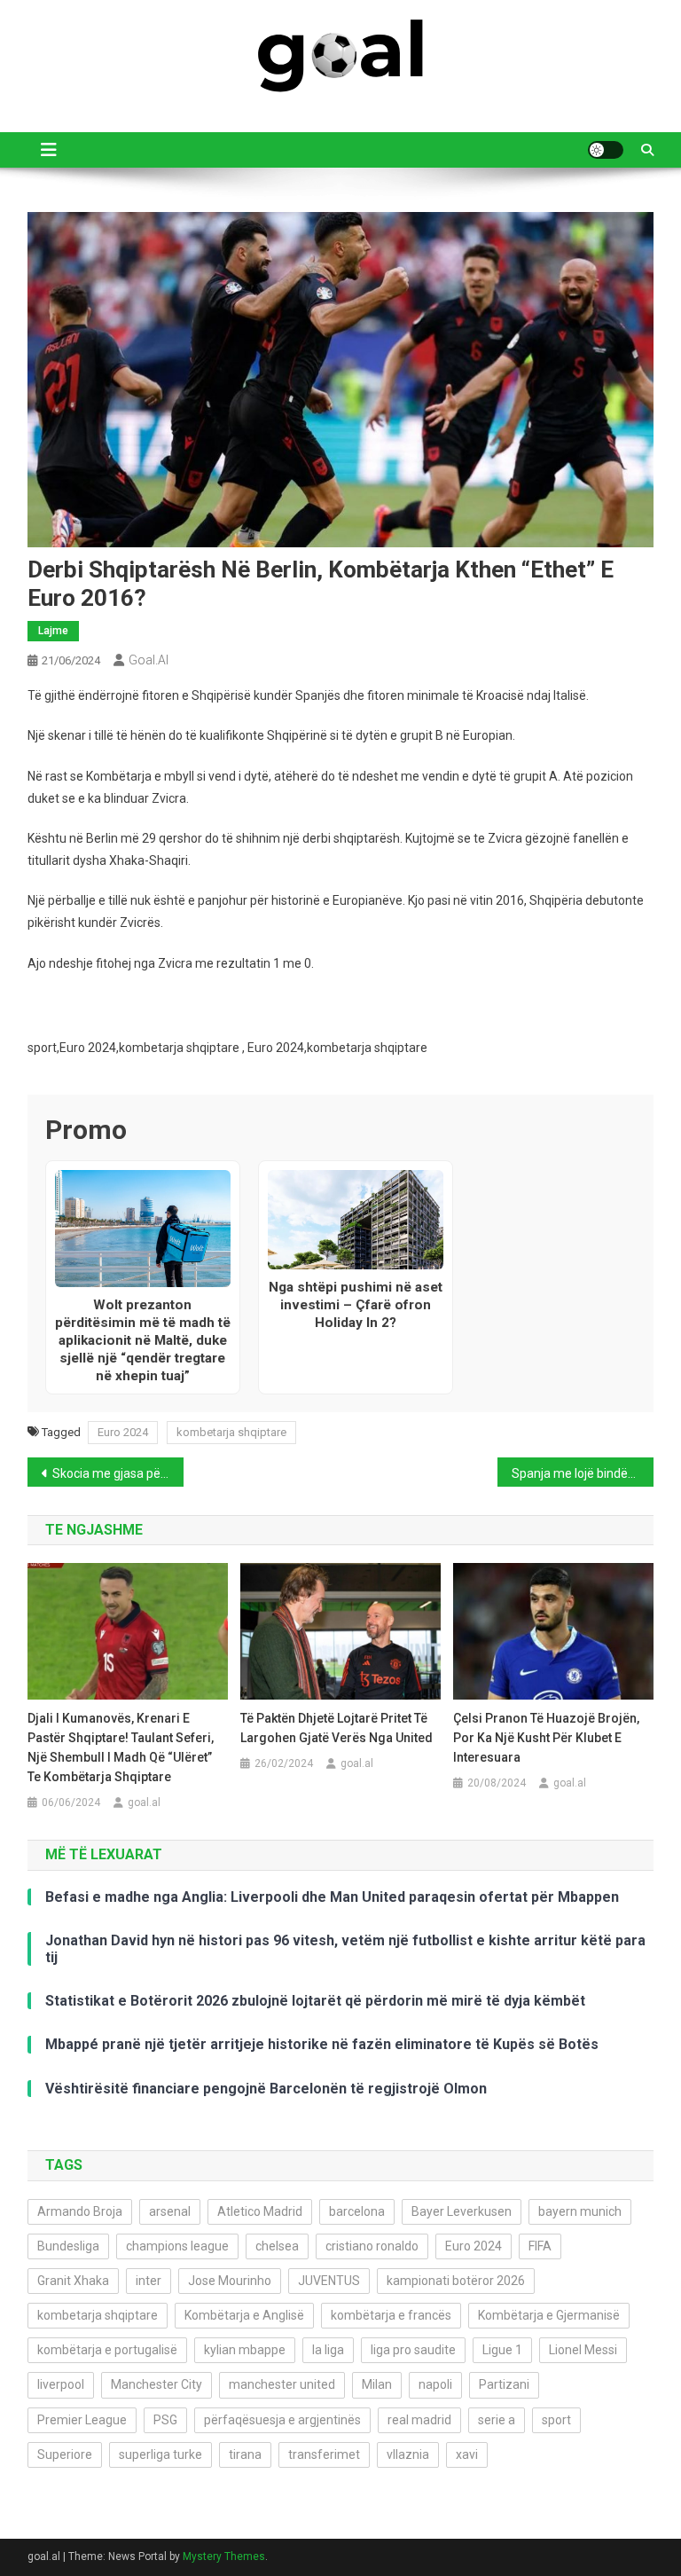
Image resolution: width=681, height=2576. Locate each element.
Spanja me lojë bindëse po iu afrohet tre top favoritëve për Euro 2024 (583, 1473)
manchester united (282, 2384)
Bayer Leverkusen (462, 2211)
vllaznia (408, 2454)
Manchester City (157, 2384)
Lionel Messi (583, 2350)
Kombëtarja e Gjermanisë (549, 2315)
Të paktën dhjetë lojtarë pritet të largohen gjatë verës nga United (337, 1728)
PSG (165, 2420)
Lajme (53, 631)
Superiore (65, 2454)
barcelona (357, 2211)
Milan (377, 2384)
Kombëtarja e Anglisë (244, 2315)
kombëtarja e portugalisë (107, 2350)
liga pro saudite (413, 2350)
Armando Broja (80, 2211)
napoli (435, 2384)
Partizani (504, 2384)
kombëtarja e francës (391, 2315)
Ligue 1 (502, 2350)
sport (556, 2420)
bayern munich (580, 2211)
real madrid (419, 2420)
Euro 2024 (123, 1432)
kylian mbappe (245, 2350)
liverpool (61, 2384)
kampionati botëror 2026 (456, 2281)
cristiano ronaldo (372, 2246)
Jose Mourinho (230, 2281)
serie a (497, 2420)
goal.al (149, 660)
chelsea (277, 2246)
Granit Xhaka (73, 2281)
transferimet (324, 2454)
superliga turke (160, 2454)
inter (149, 2281)
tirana (245, 2454)
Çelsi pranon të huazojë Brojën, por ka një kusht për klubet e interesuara (546, 1738)
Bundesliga (68, 2246)
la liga (328, 2350)
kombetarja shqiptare (231, 1432)
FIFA (540, 2246)
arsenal (170, 2211)
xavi (467, 2454)
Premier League (82, 2420)
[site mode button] (606, 150)
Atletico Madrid (260, 2211)
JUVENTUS (329, 2281)
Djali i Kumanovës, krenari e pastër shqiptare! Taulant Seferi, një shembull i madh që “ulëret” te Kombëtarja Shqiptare (121, 1747)
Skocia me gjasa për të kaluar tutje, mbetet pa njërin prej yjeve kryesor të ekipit (118, 1473)
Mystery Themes (224, 2556)
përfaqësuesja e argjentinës (282, 2420)
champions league (177, 2246)
